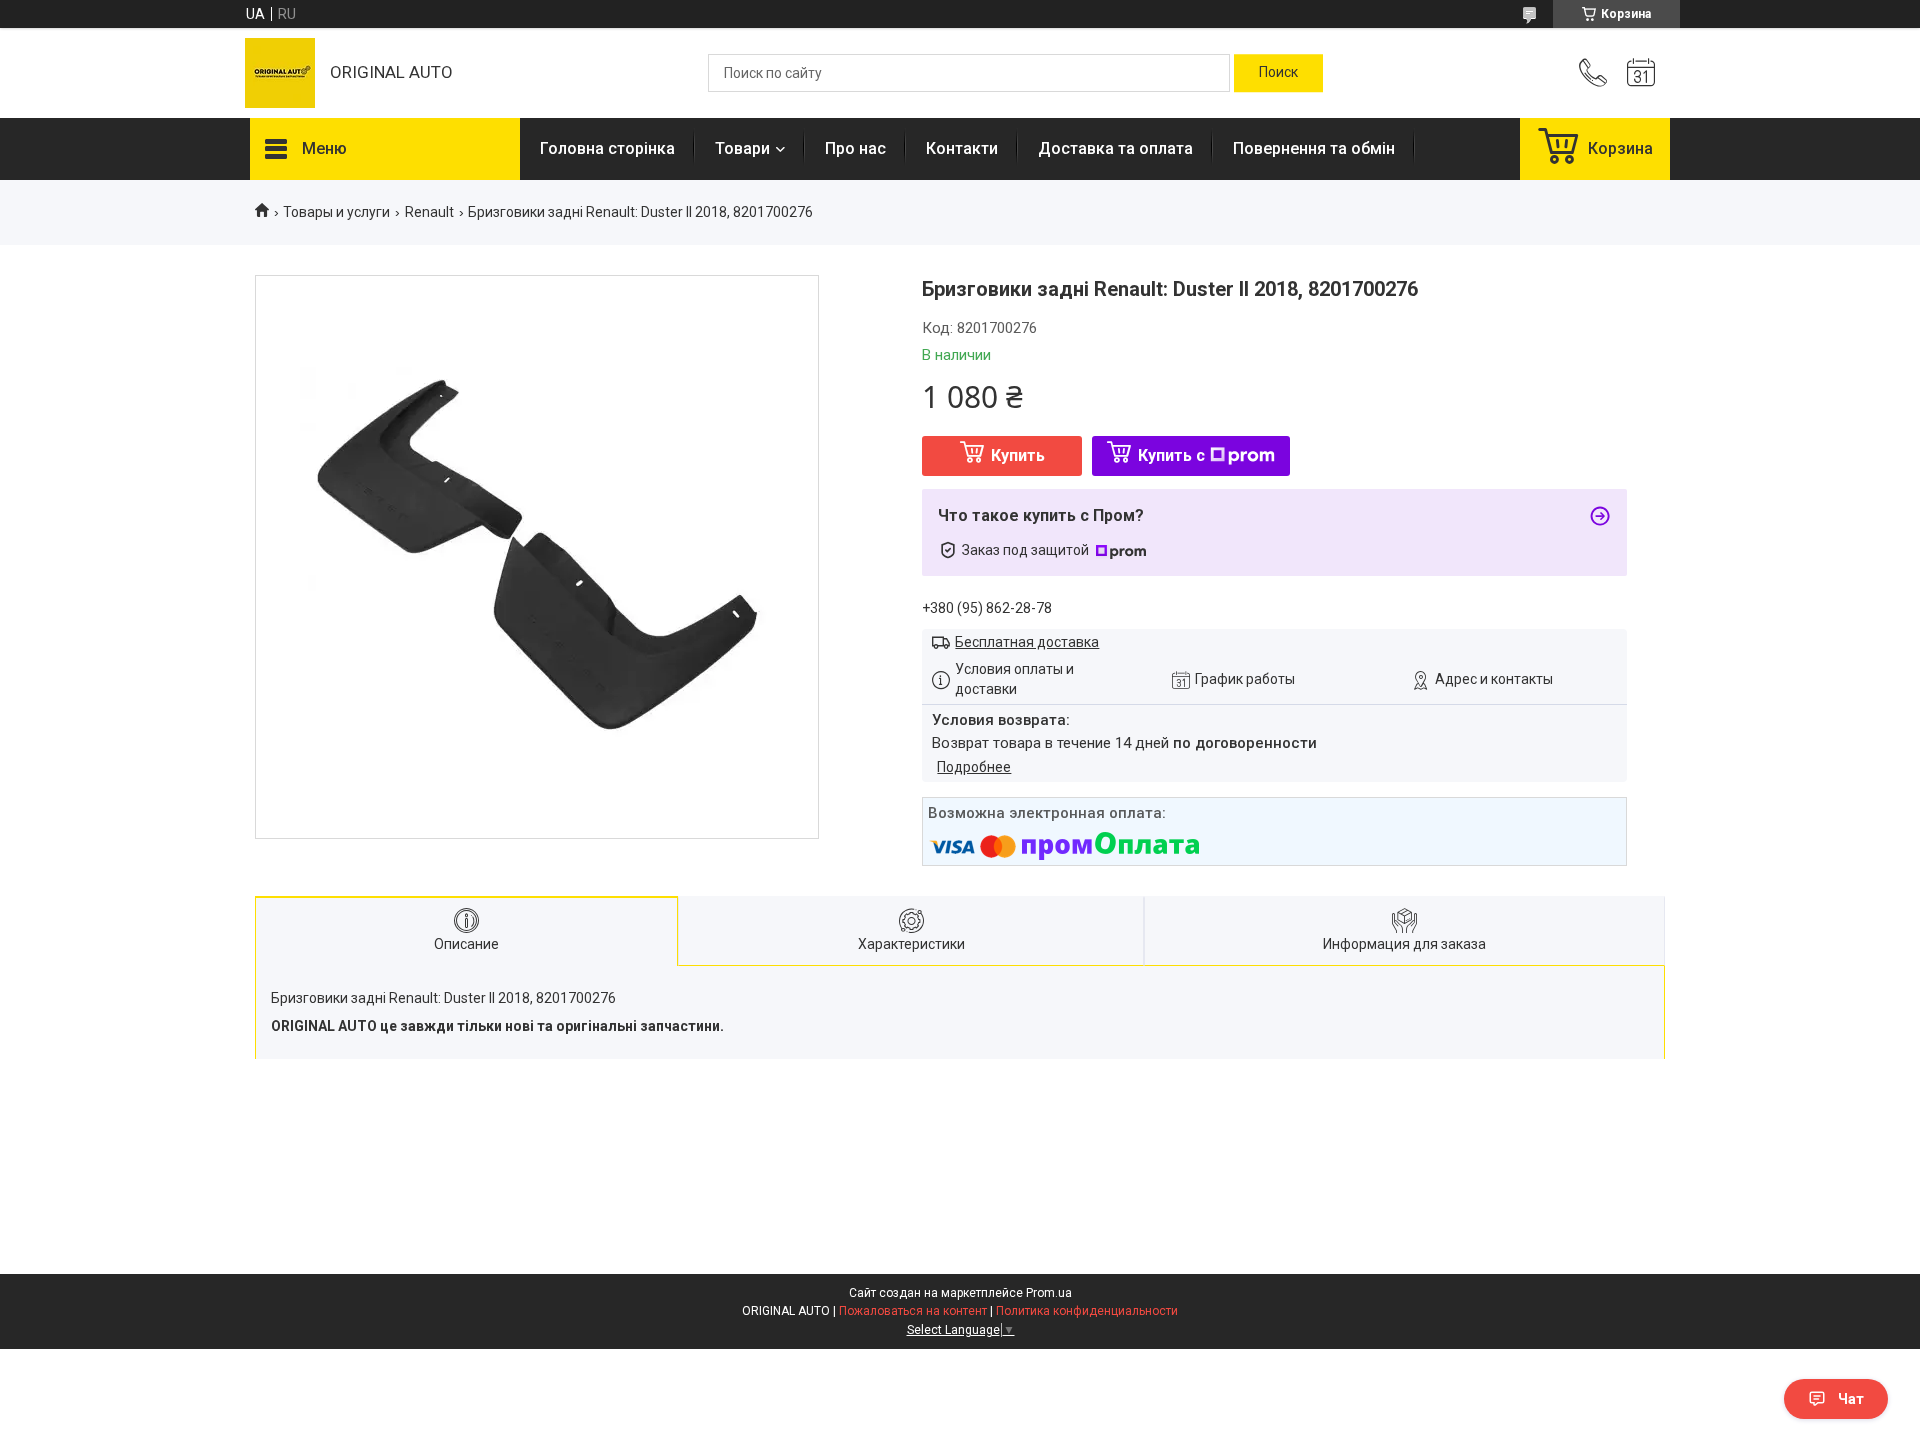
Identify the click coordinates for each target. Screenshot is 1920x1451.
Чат (1851, 1399)
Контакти (962, 148)
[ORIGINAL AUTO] (280, 73)
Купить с (1171, 455)
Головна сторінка (607, 148)
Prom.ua (1049, 1293)
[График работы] (1641, 73)
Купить (1018, 455)
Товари (742, 148)
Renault (429, 212)
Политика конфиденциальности (1087, 1311)
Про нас (855, 148)
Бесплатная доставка (1027, 642)
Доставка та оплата (1115, 148)
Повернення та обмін (1314, 148)
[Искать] (1278, 73)
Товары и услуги (336, 212)
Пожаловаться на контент (913, 1311)
